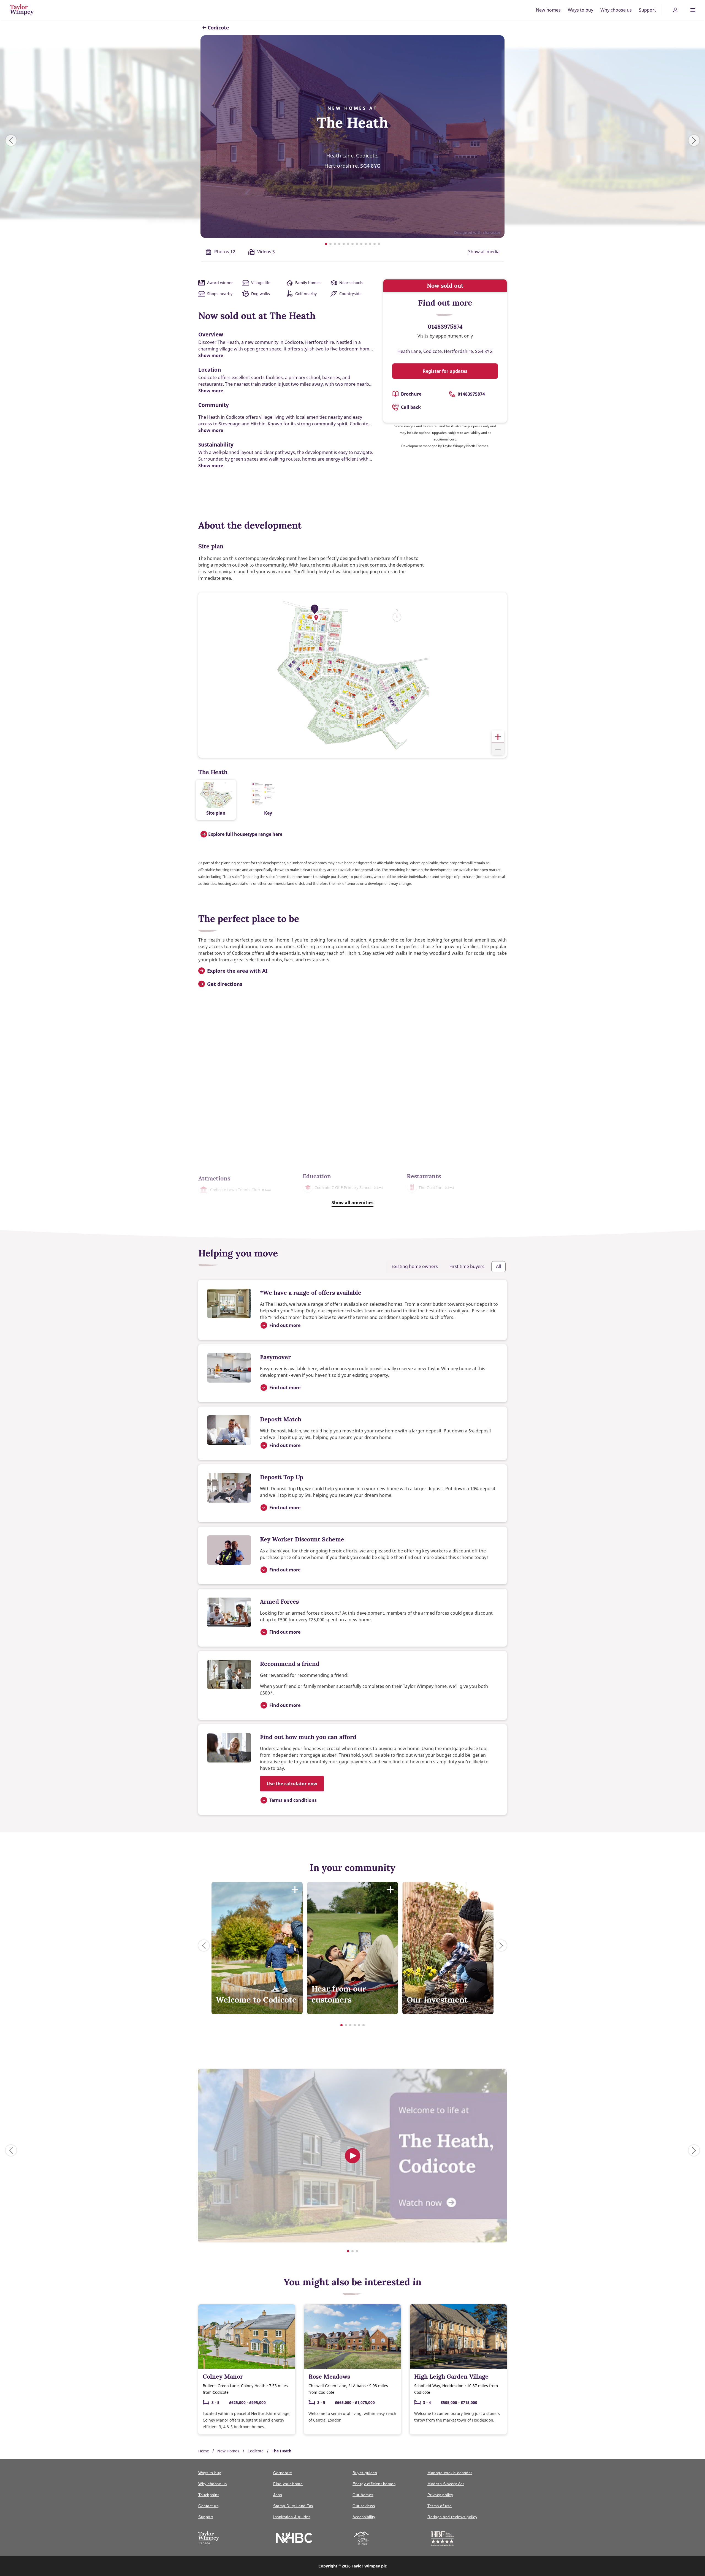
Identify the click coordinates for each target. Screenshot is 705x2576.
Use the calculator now (292, 1784)
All (498, 1266)
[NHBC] (294, 2538)
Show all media (484, 252)
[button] (316, 618)
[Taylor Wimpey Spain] (209, 2539)
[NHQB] (361, 2539)
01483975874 (445, 327)
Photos (225, 252)
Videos (266, 252)
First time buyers (467, 1266)
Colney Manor (223, 2377)
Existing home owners (415, 1266)
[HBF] (442, 2540)
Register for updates (445, 371)
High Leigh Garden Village (451, 2377)
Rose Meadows (329, 2377)
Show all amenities (352, 1203)
